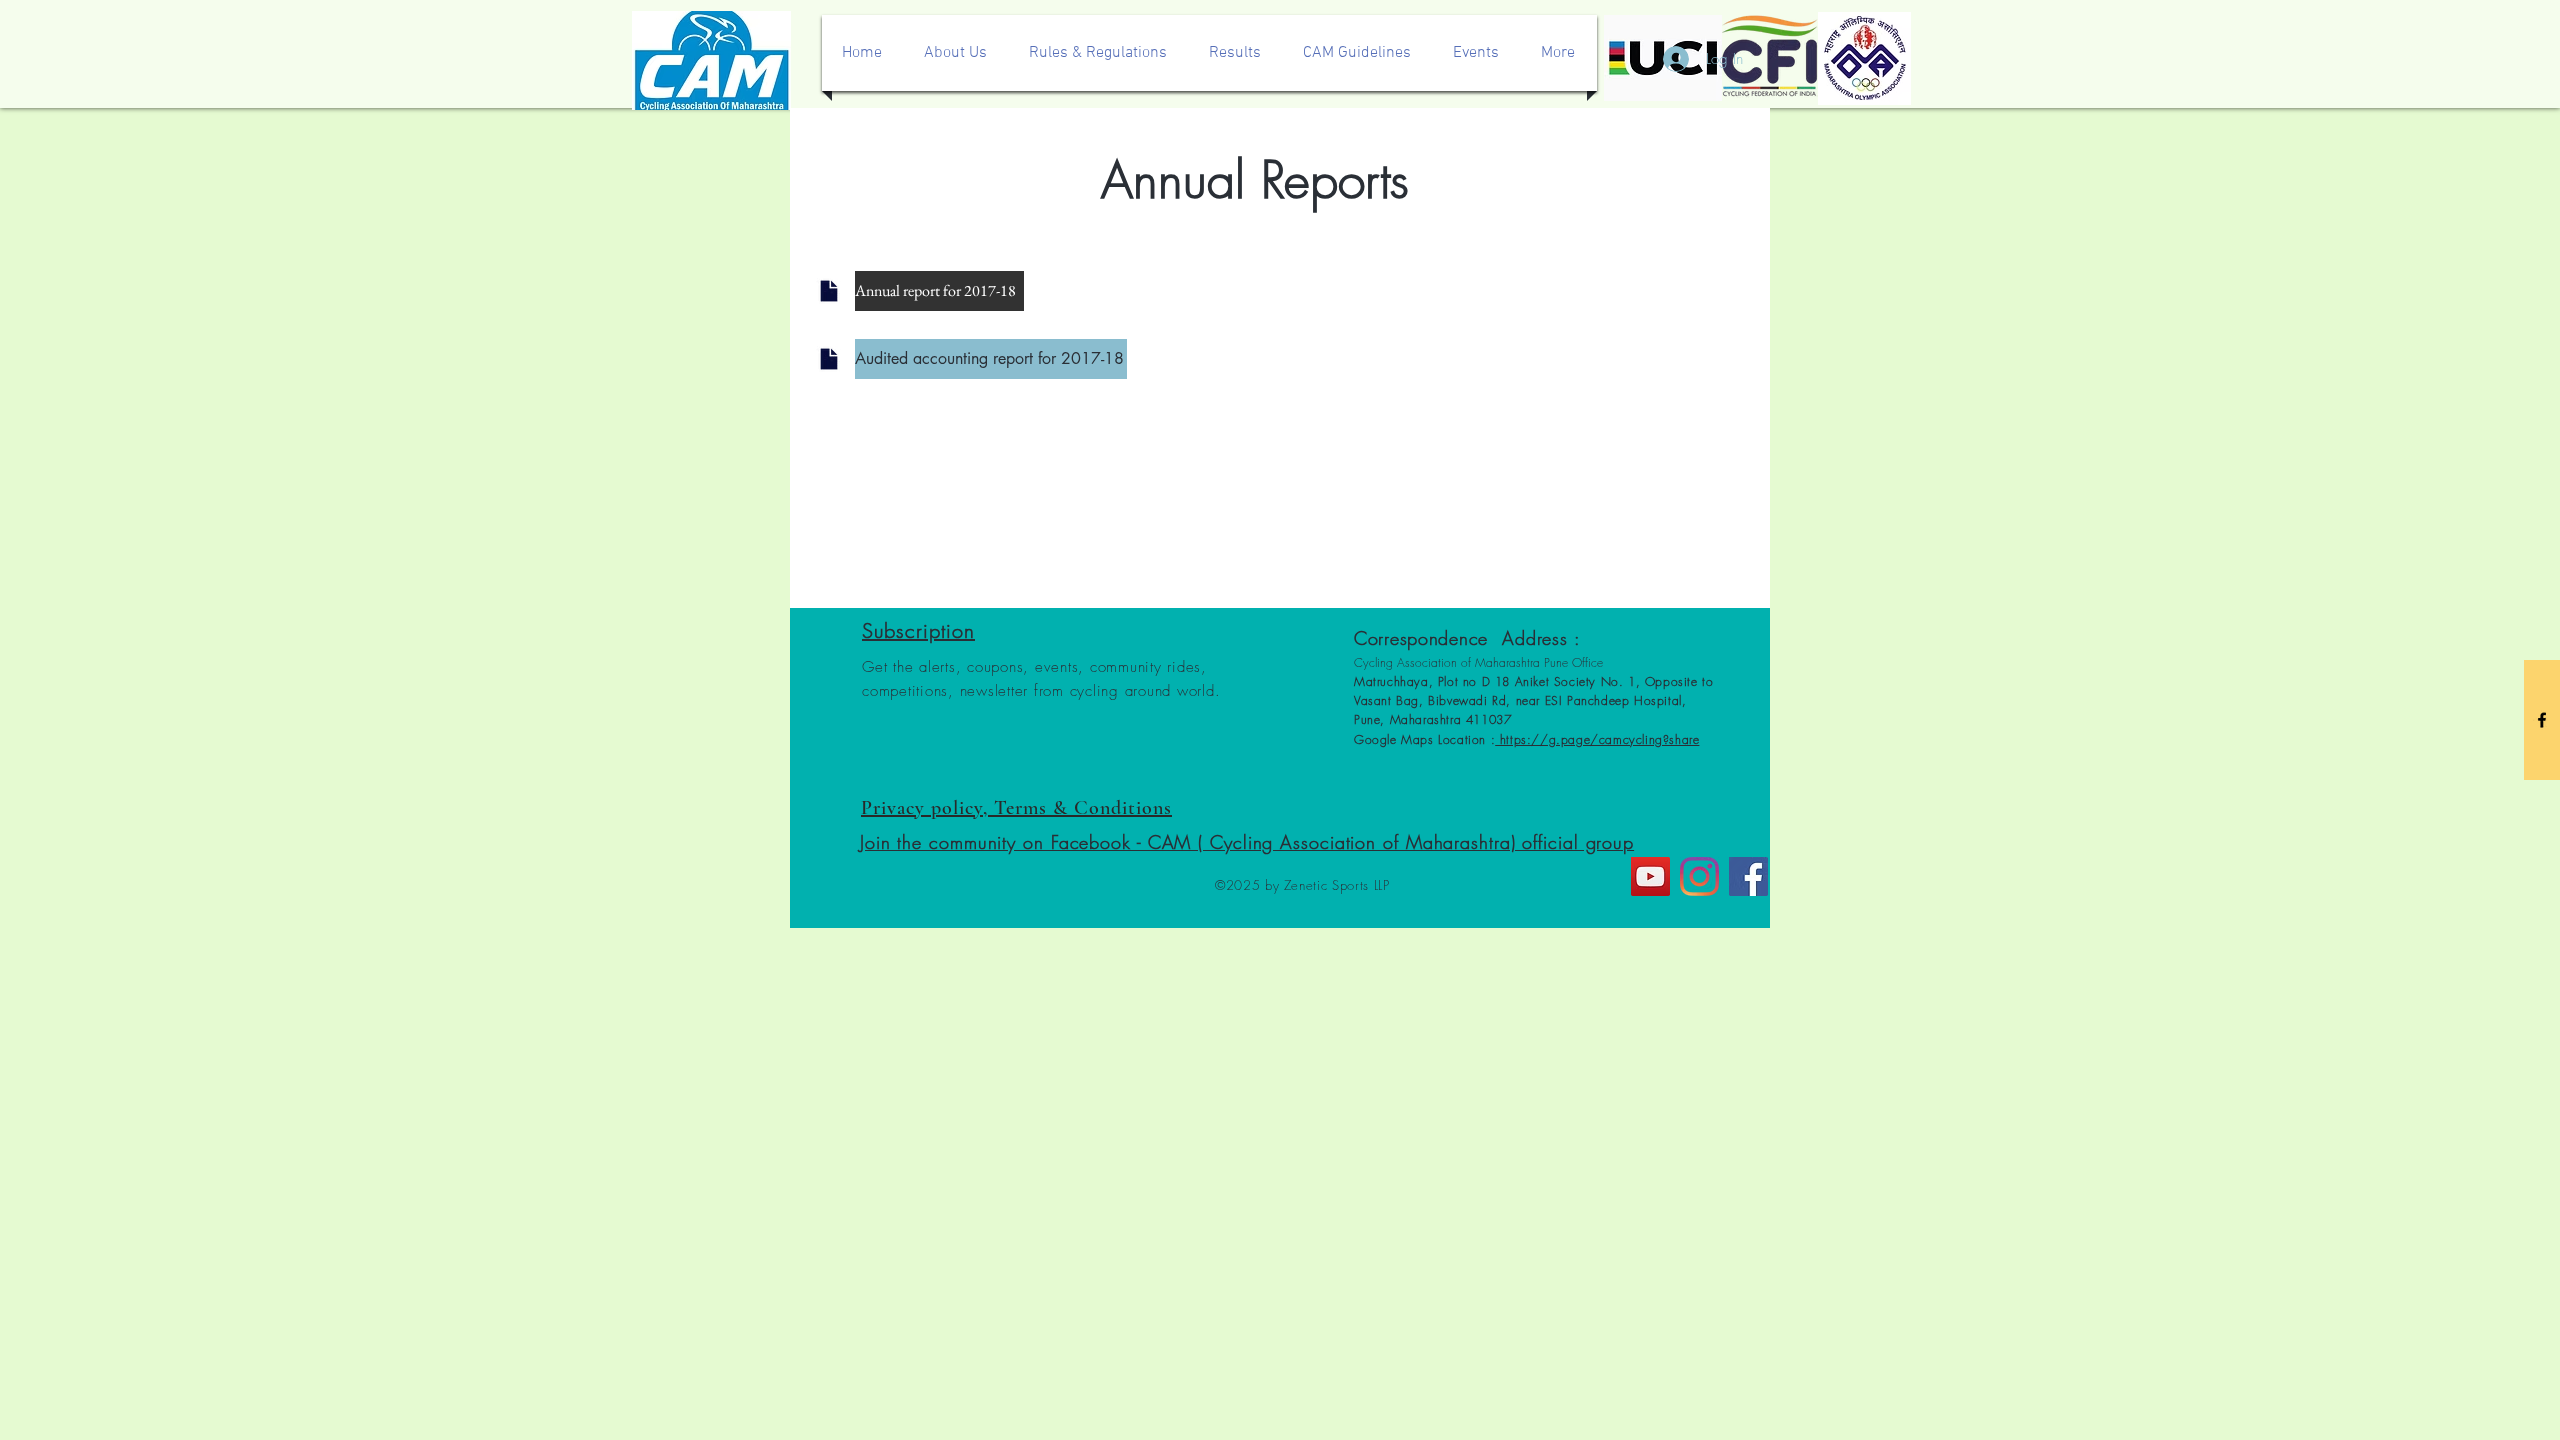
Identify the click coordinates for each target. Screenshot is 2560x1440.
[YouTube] (1650, 876)
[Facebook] (1748, 876)
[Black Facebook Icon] (2542, 720)
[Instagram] (1699, 876)
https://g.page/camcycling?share (1597, 739)
